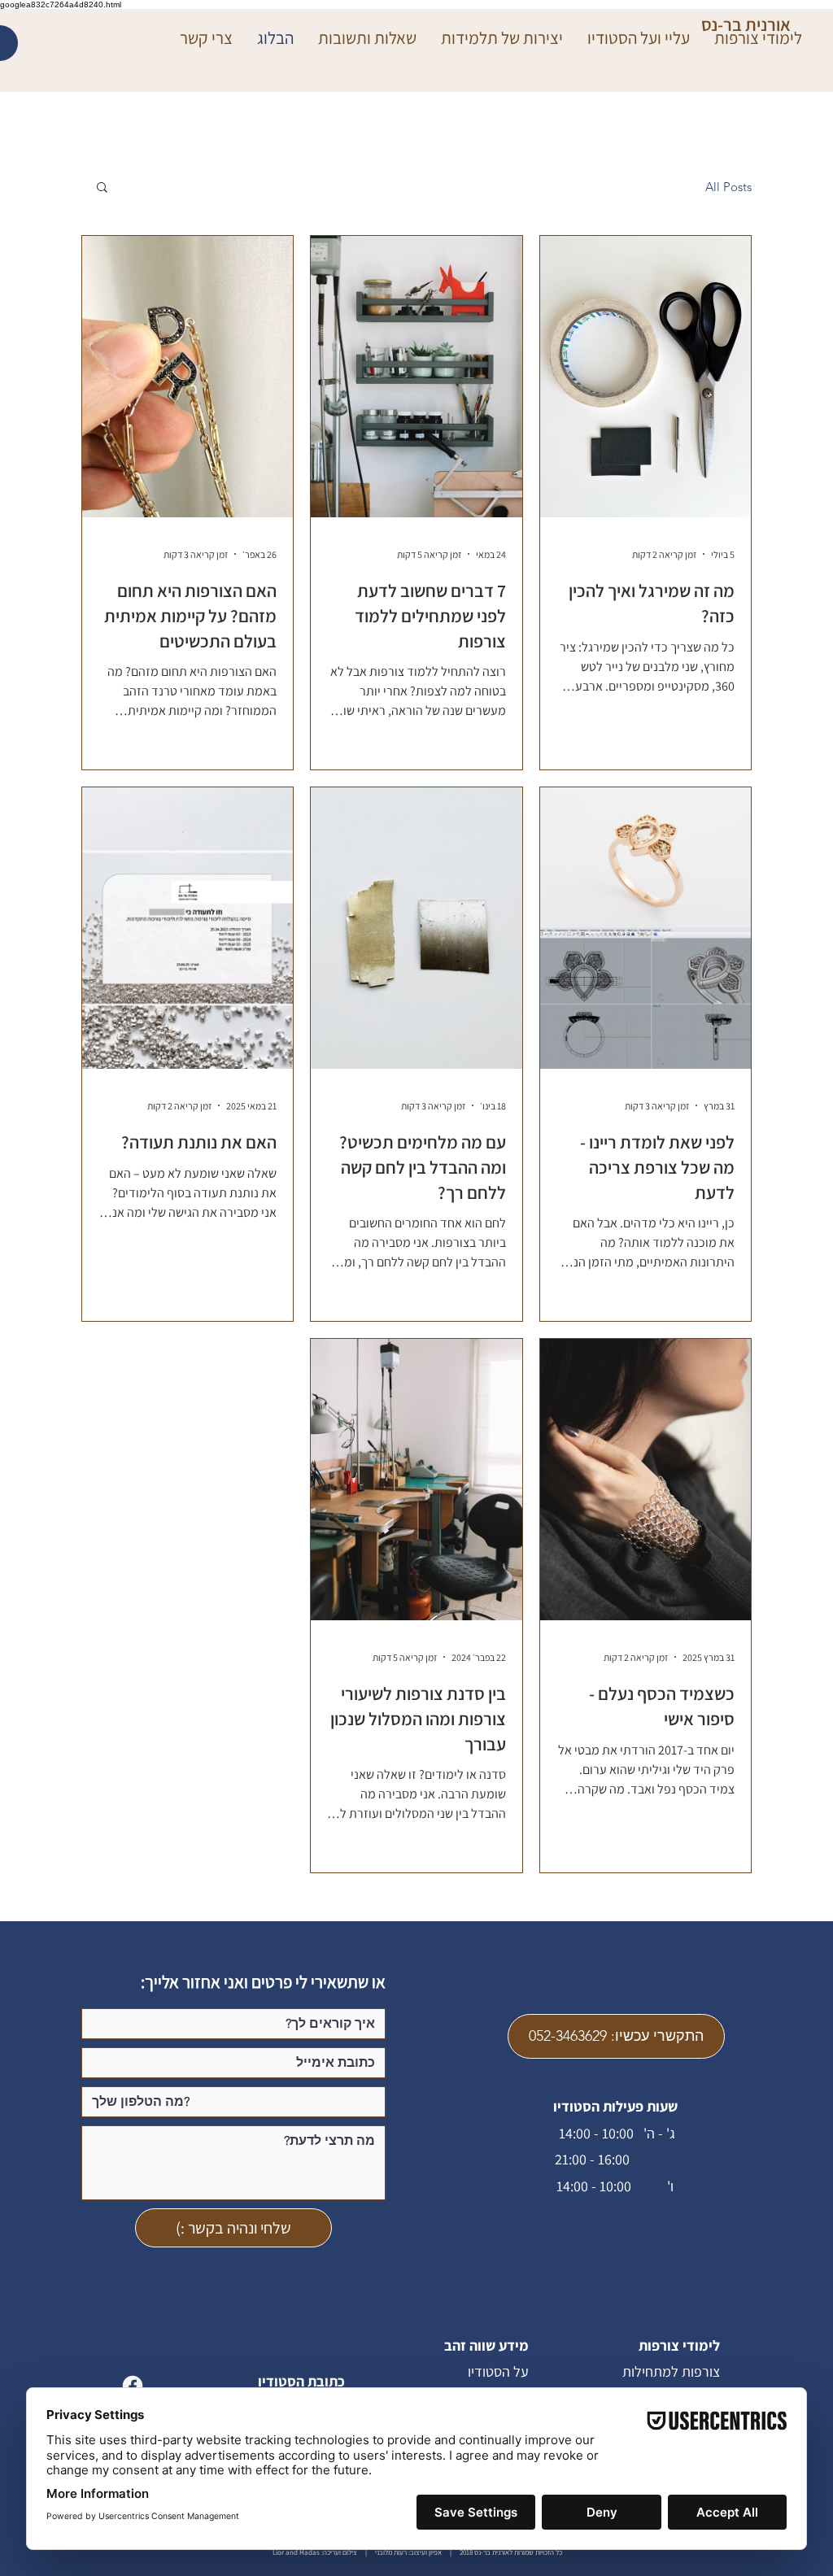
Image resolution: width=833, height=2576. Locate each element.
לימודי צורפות (679, 2345)
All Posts (728, 187)
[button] (102, 188)
